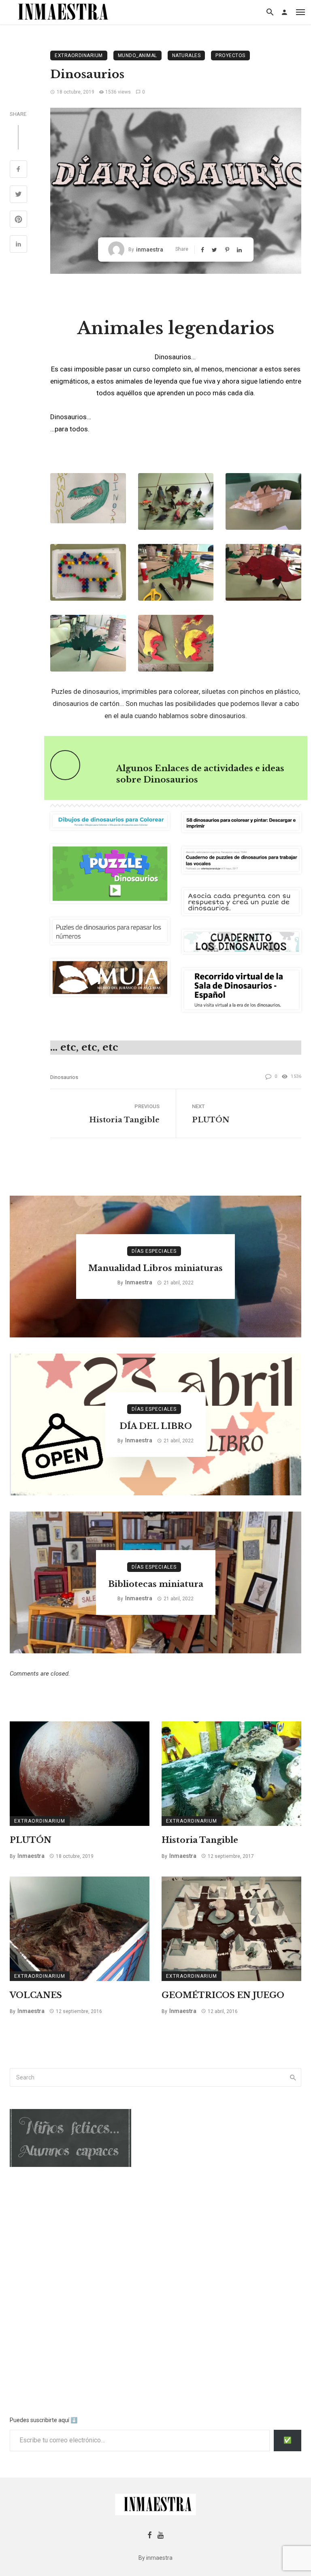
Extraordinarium (79, 55)
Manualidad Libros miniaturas (155, 1268)
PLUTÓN (211, 1120)
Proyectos (230, 55)
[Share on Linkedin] (18, 245)
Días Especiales (154, 1251)
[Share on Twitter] (18, 195)
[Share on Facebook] (18, 170)
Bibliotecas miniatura (156, 1584)
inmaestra (150, 249)
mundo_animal (137, 55)
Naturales (186, 55)
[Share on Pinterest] (18, 220)
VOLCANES (36, 1995)
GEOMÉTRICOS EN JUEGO (223, 1995)
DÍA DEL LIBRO (156, 1426)
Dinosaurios (64, 1077)
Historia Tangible (124, 1120)
